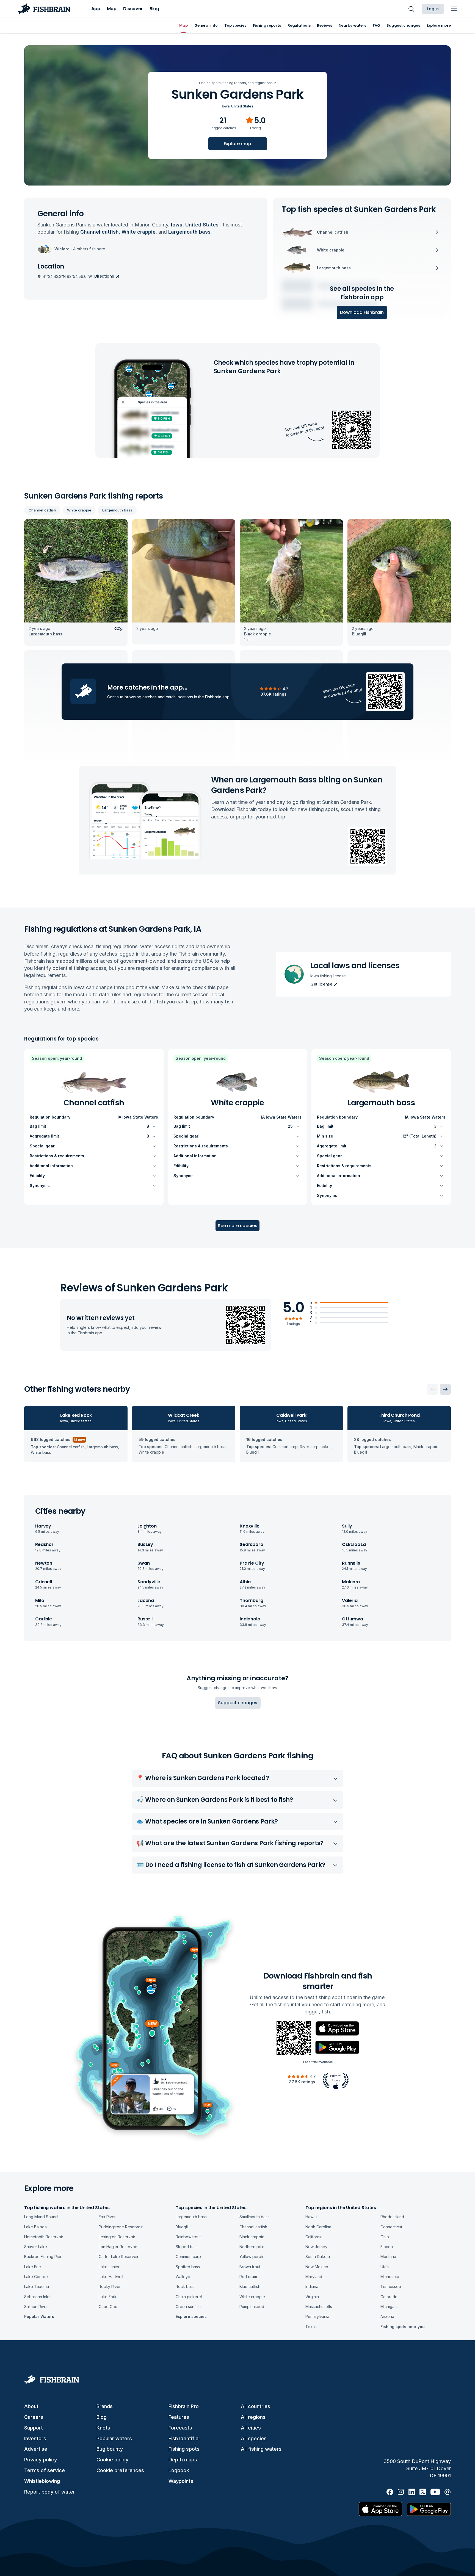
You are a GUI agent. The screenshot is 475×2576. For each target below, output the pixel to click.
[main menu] (454, 9)
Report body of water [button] (50, 2492)
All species (254, 2438)
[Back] (433, 1389)
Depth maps (183, 2460)
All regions (253, 2417)
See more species (237, 1226)
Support (34, 2428)
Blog (102, 2417)
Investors (35, 2438)
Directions (104, 276)
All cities (251, 2428)
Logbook (179, 2470)
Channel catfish (42, 510)
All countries (256, 2406)
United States (242, 106)
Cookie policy (112, 2460)
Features (179, 2417)
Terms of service (45, 2470)
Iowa (226, 106)
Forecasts (180, 2428)
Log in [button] (433, 9)
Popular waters (114, 2438)
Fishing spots (184, 2449)
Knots (103, 2428)
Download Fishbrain (362, 312)
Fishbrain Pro (184, 2406)
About (31, 2406)
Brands (105, 2406)
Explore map (237, 144)
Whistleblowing (42, 2481)
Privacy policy (41, 2460)
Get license (321, 984)
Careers (34, 2417)
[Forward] (445, 1389)
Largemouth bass (117, 510)
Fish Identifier (184, 2438)
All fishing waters (261, 2449)
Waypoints (181, 2481)
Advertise (36, 2449)
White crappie (79, 510)
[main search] (411, 9)
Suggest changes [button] (238, 1703)
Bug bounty (110, 2449)
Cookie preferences (120, 2470)
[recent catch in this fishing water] (76, 583)
